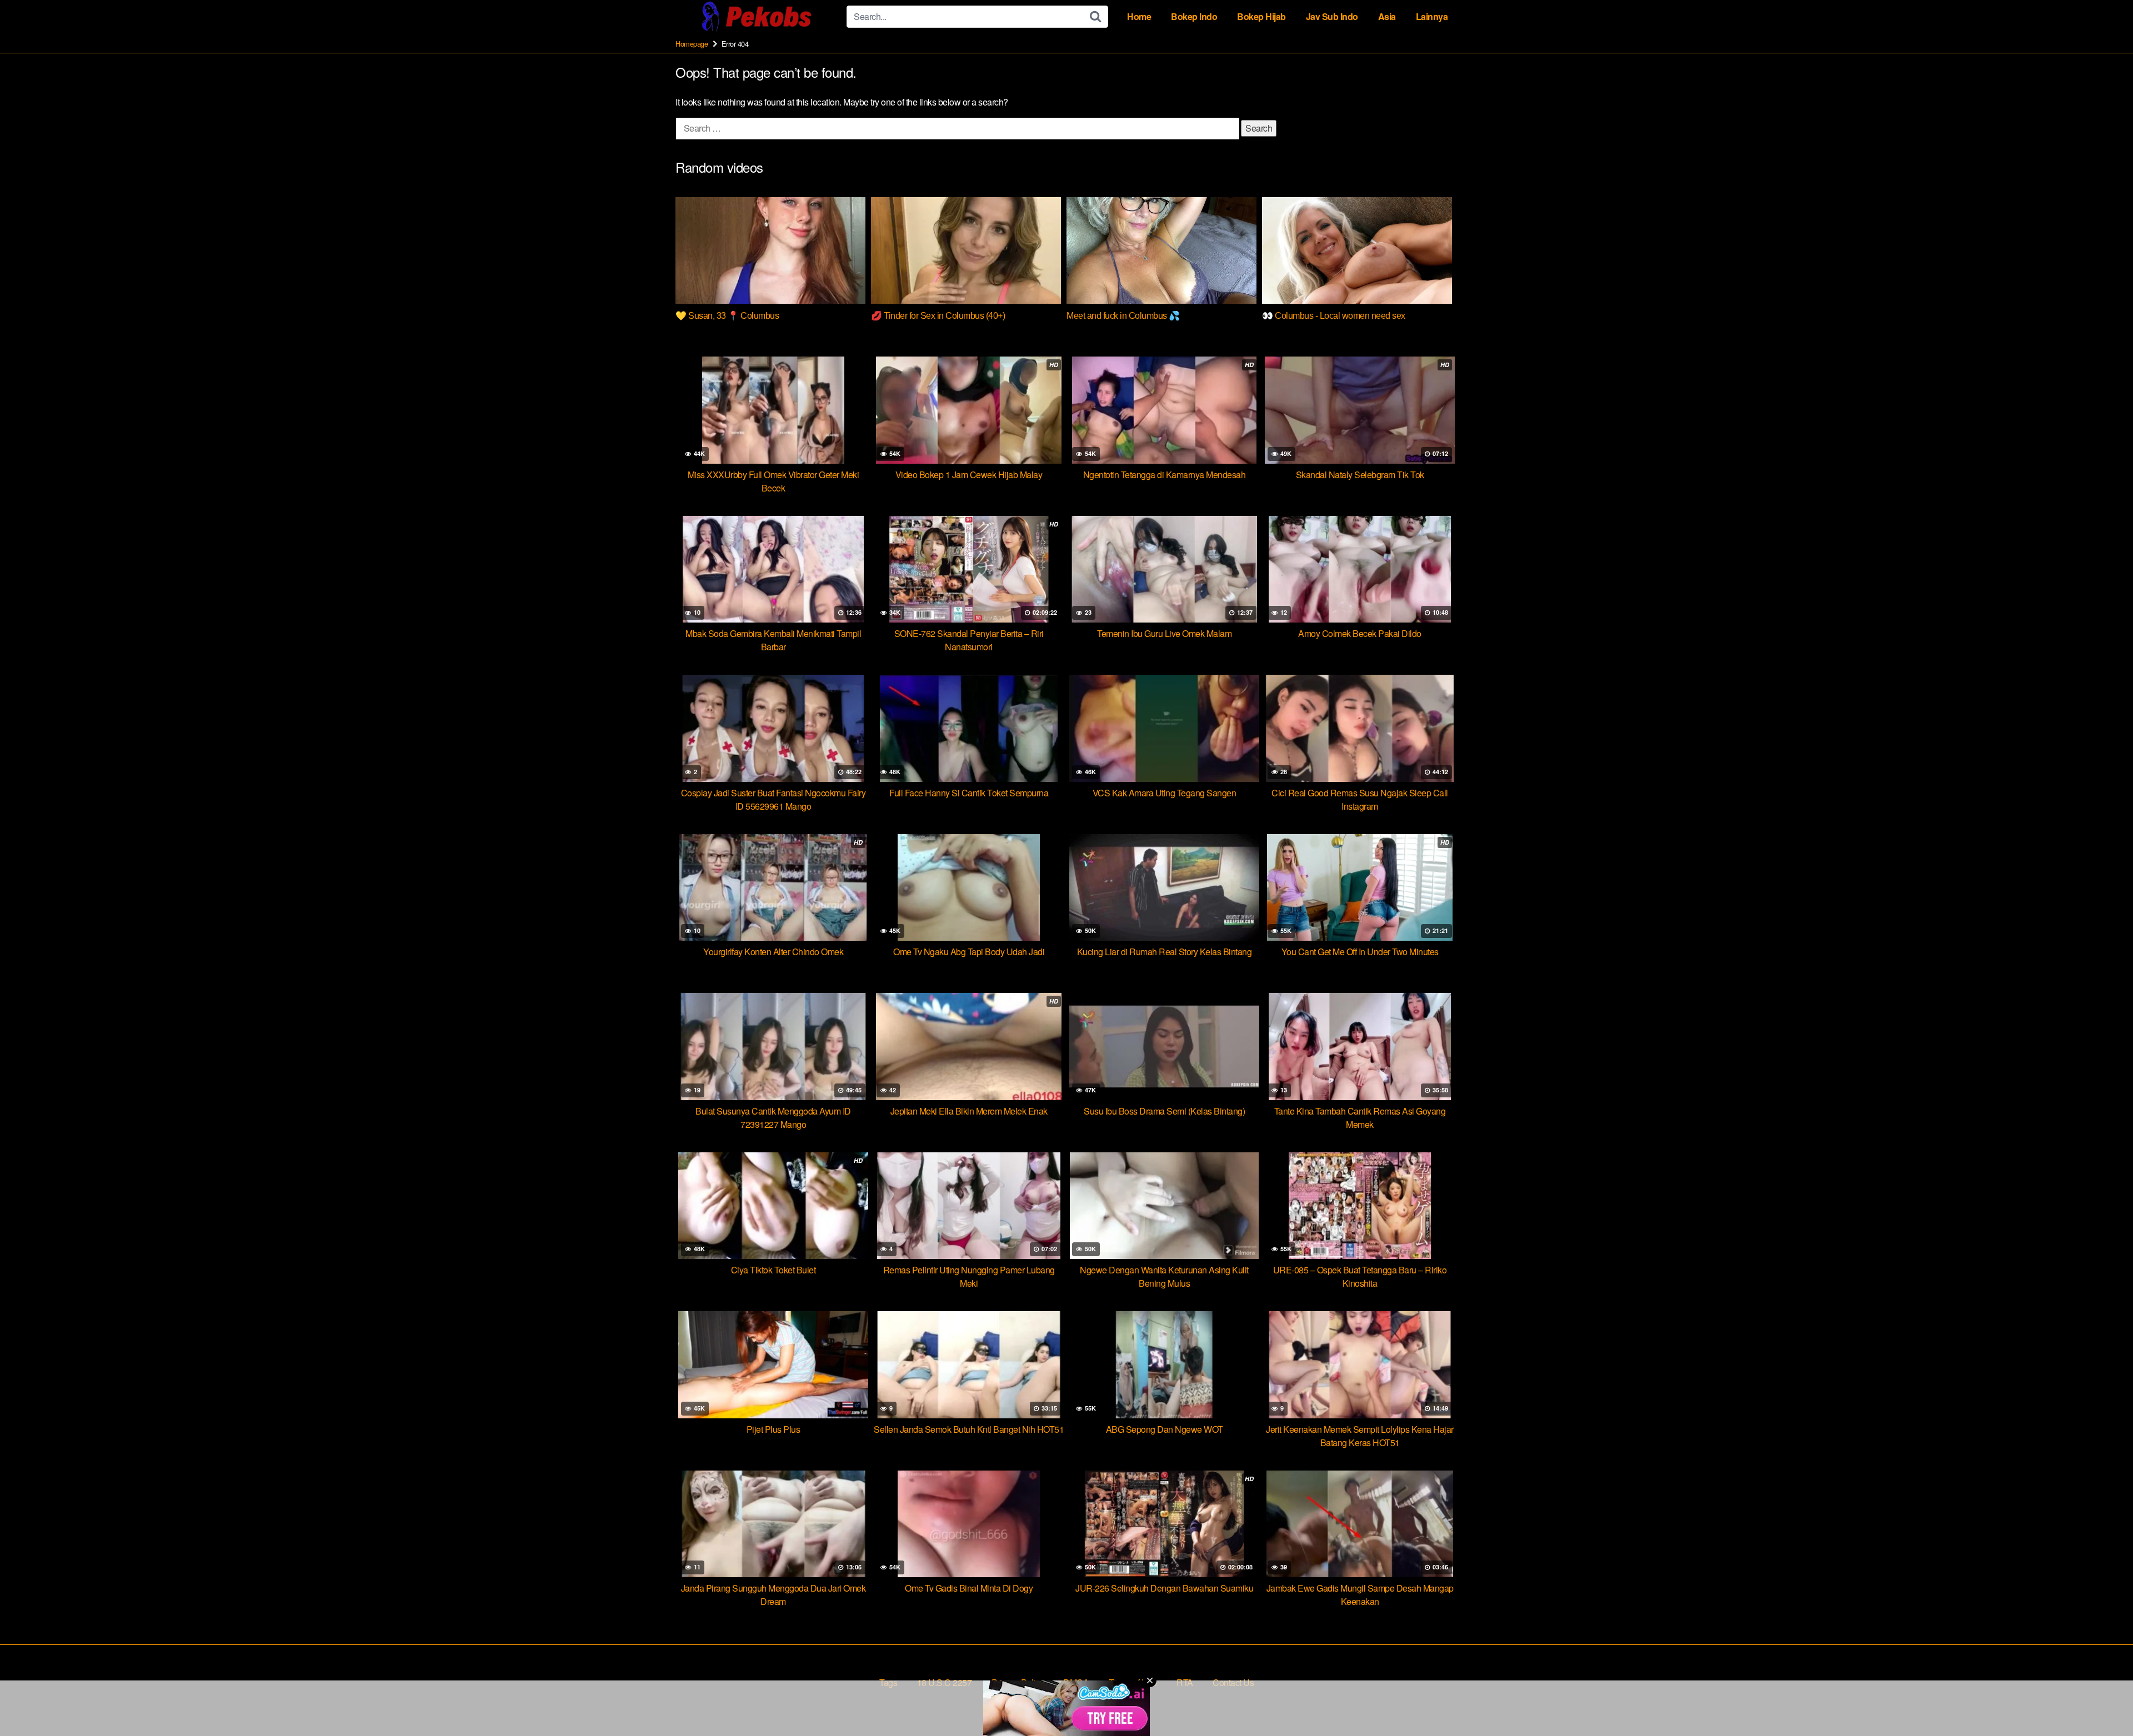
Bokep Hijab (1261, 16)
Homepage (692, 44)
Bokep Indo (1194, 16)
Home (1139, 16)
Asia (1387, 16)
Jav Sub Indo (1332, 16)
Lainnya (1432, 16)
